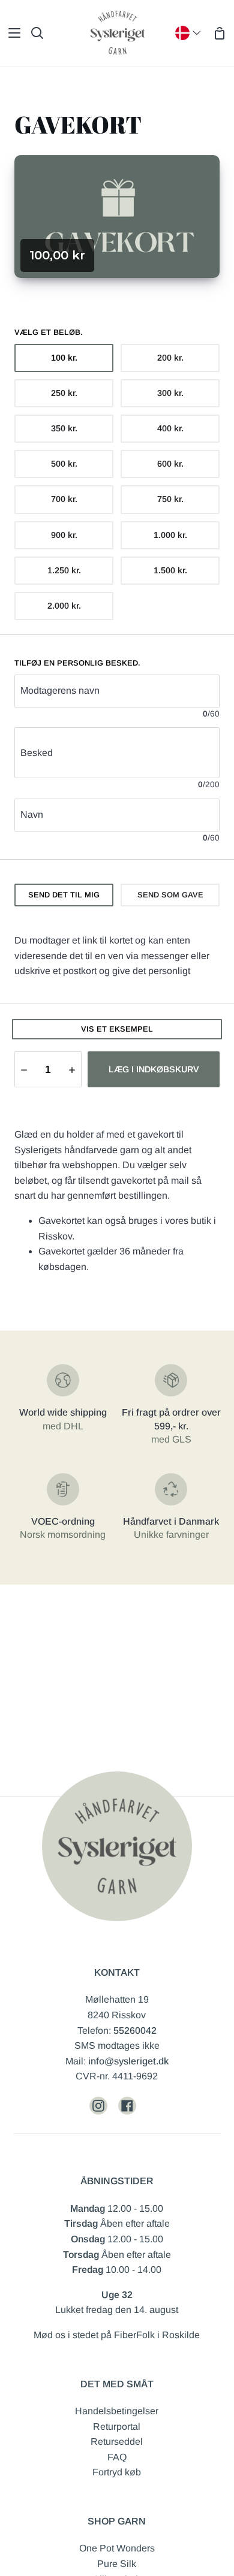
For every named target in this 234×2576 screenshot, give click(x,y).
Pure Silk (117, 2564)
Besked (37, 753)
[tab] (64, 895)
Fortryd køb (117, 2472)
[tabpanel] (117, 956)
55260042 (135, 2031)
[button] (24, 1069)
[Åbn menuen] (11, 33)
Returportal (117, 2427)
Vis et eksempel (117, 1029)
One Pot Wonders (117, 2548)
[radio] (64, 358)
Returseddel (117, 2442)
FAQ (117, 2457)
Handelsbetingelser (117, 2411)
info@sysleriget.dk (128, 2061)
